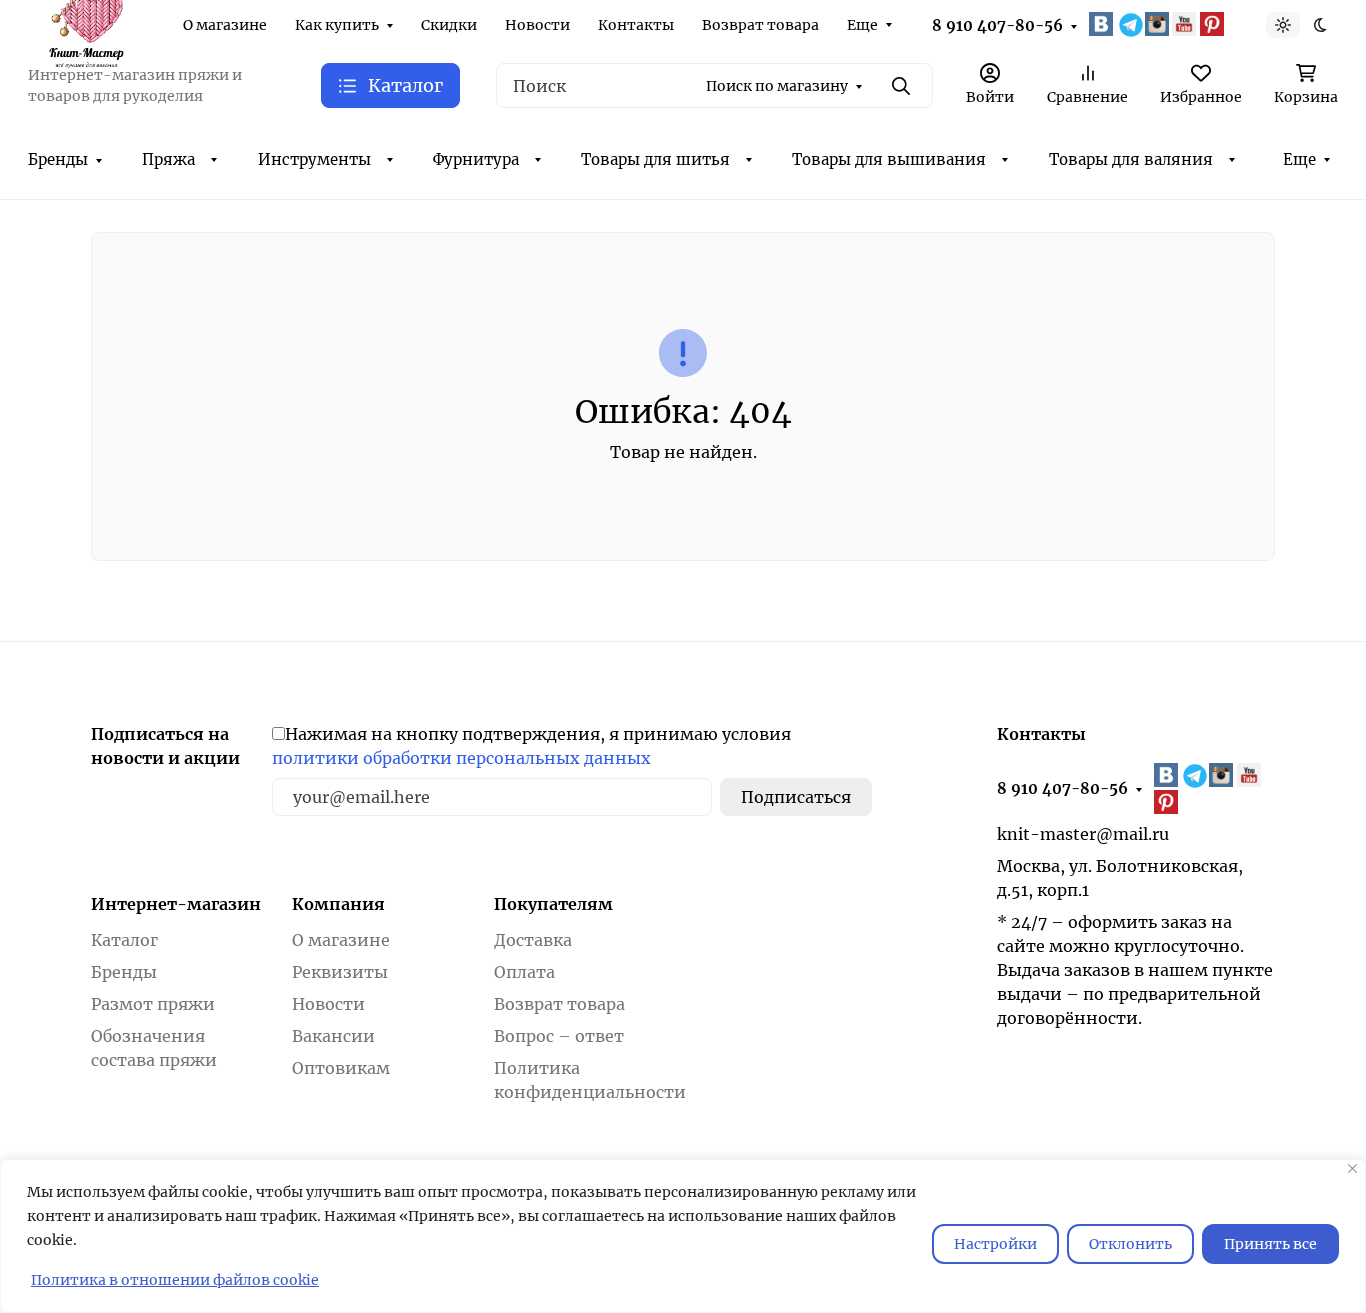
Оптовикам (341, 1068)
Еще (862, 25)
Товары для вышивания (889, 159)
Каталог (124, 940)
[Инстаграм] (1159, 24)
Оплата (524, 972)
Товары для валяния (1131, 159)
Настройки (995, 1244)
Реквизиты (340, 972)
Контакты (636, 25)
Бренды (58, 159)
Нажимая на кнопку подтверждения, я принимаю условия (531, 746)
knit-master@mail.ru (1083, 834)
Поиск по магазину (777, 86)
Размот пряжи (153, 1004)
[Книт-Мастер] (85, 23)
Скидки (449, 25)
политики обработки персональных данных (461, 758)
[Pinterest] (1214, 24)
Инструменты (314, 159)
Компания (338, 904)
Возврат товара (760, 25)
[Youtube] (1186, 24)
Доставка (533, 940)
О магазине (225, 25)
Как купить (337, 25)
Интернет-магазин (176, 904)
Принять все (1270, 1244)
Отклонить (1130, 1244)
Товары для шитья (655, 159)
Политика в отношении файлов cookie (175, 1280)
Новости (537, 25)
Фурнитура (476, 159)
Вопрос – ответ (559, 1036)
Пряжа (168, 159)
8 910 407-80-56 (997, 25)
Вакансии (333, 1036)
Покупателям (553, 904)
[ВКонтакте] (1103, 24)
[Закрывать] (1352, 1168)
